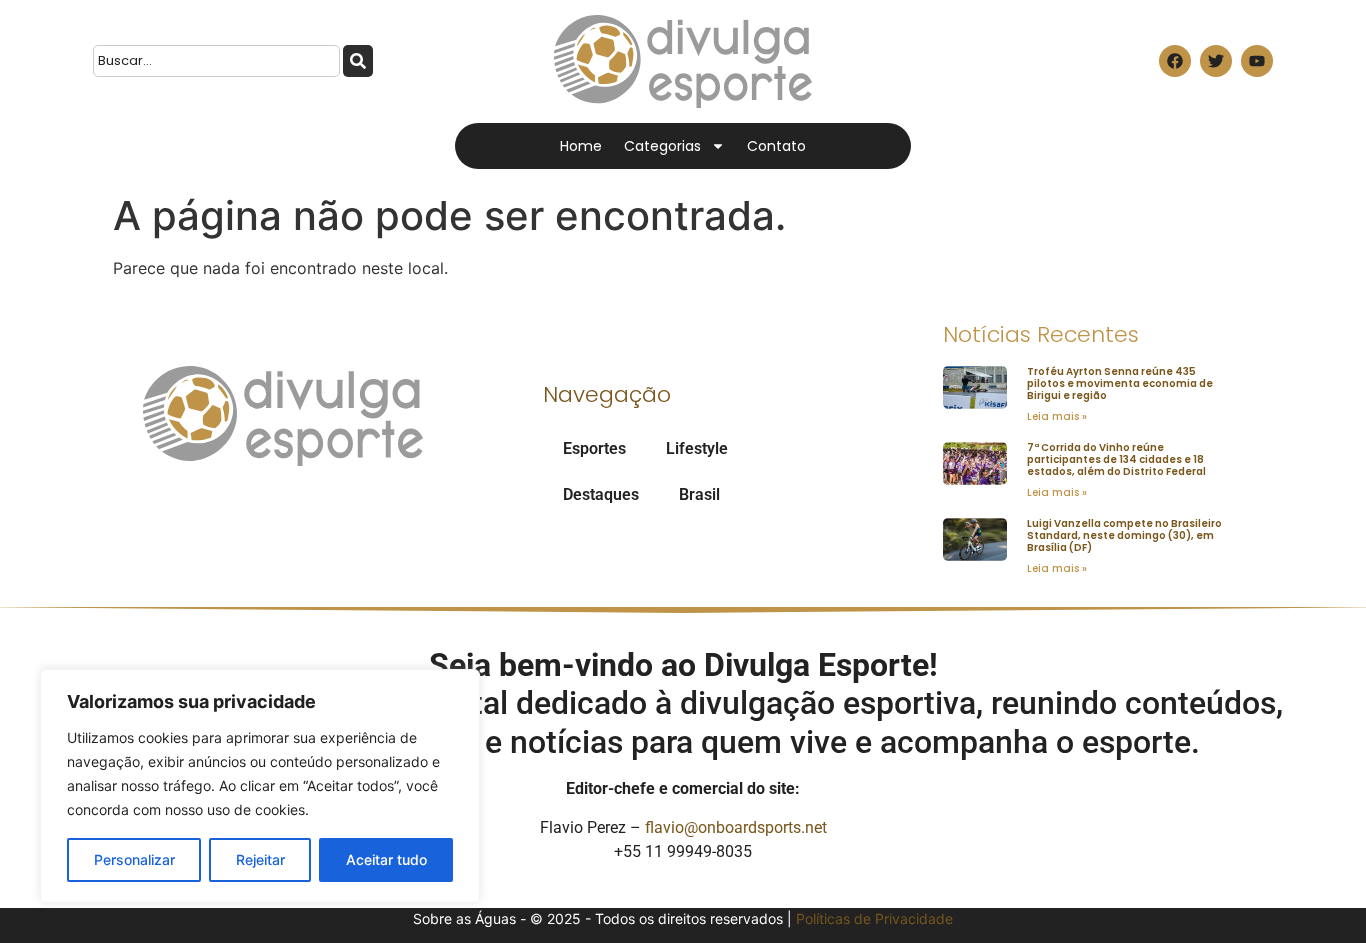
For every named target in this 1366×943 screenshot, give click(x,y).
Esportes (594, 448)
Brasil (699, 494)
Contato (776, 146)
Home (581, 146)
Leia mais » (1057, 416)
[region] (260, 786)
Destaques (601, 494)
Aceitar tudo (386, 859)
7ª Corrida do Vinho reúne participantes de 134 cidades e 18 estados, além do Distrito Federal (1116, 459)
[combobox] (216, 61)
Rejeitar (260, 859)
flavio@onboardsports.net (736, 827)
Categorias (662, 146)
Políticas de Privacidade (874, 918)
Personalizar (134, 859)
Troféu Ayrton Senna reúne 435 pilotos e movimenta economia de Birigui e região (1120, 383)
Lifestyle (697, 448)
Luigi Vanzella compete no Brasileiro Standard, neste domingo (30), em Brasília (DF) (1124, 535)
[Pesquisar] (358, 61)
